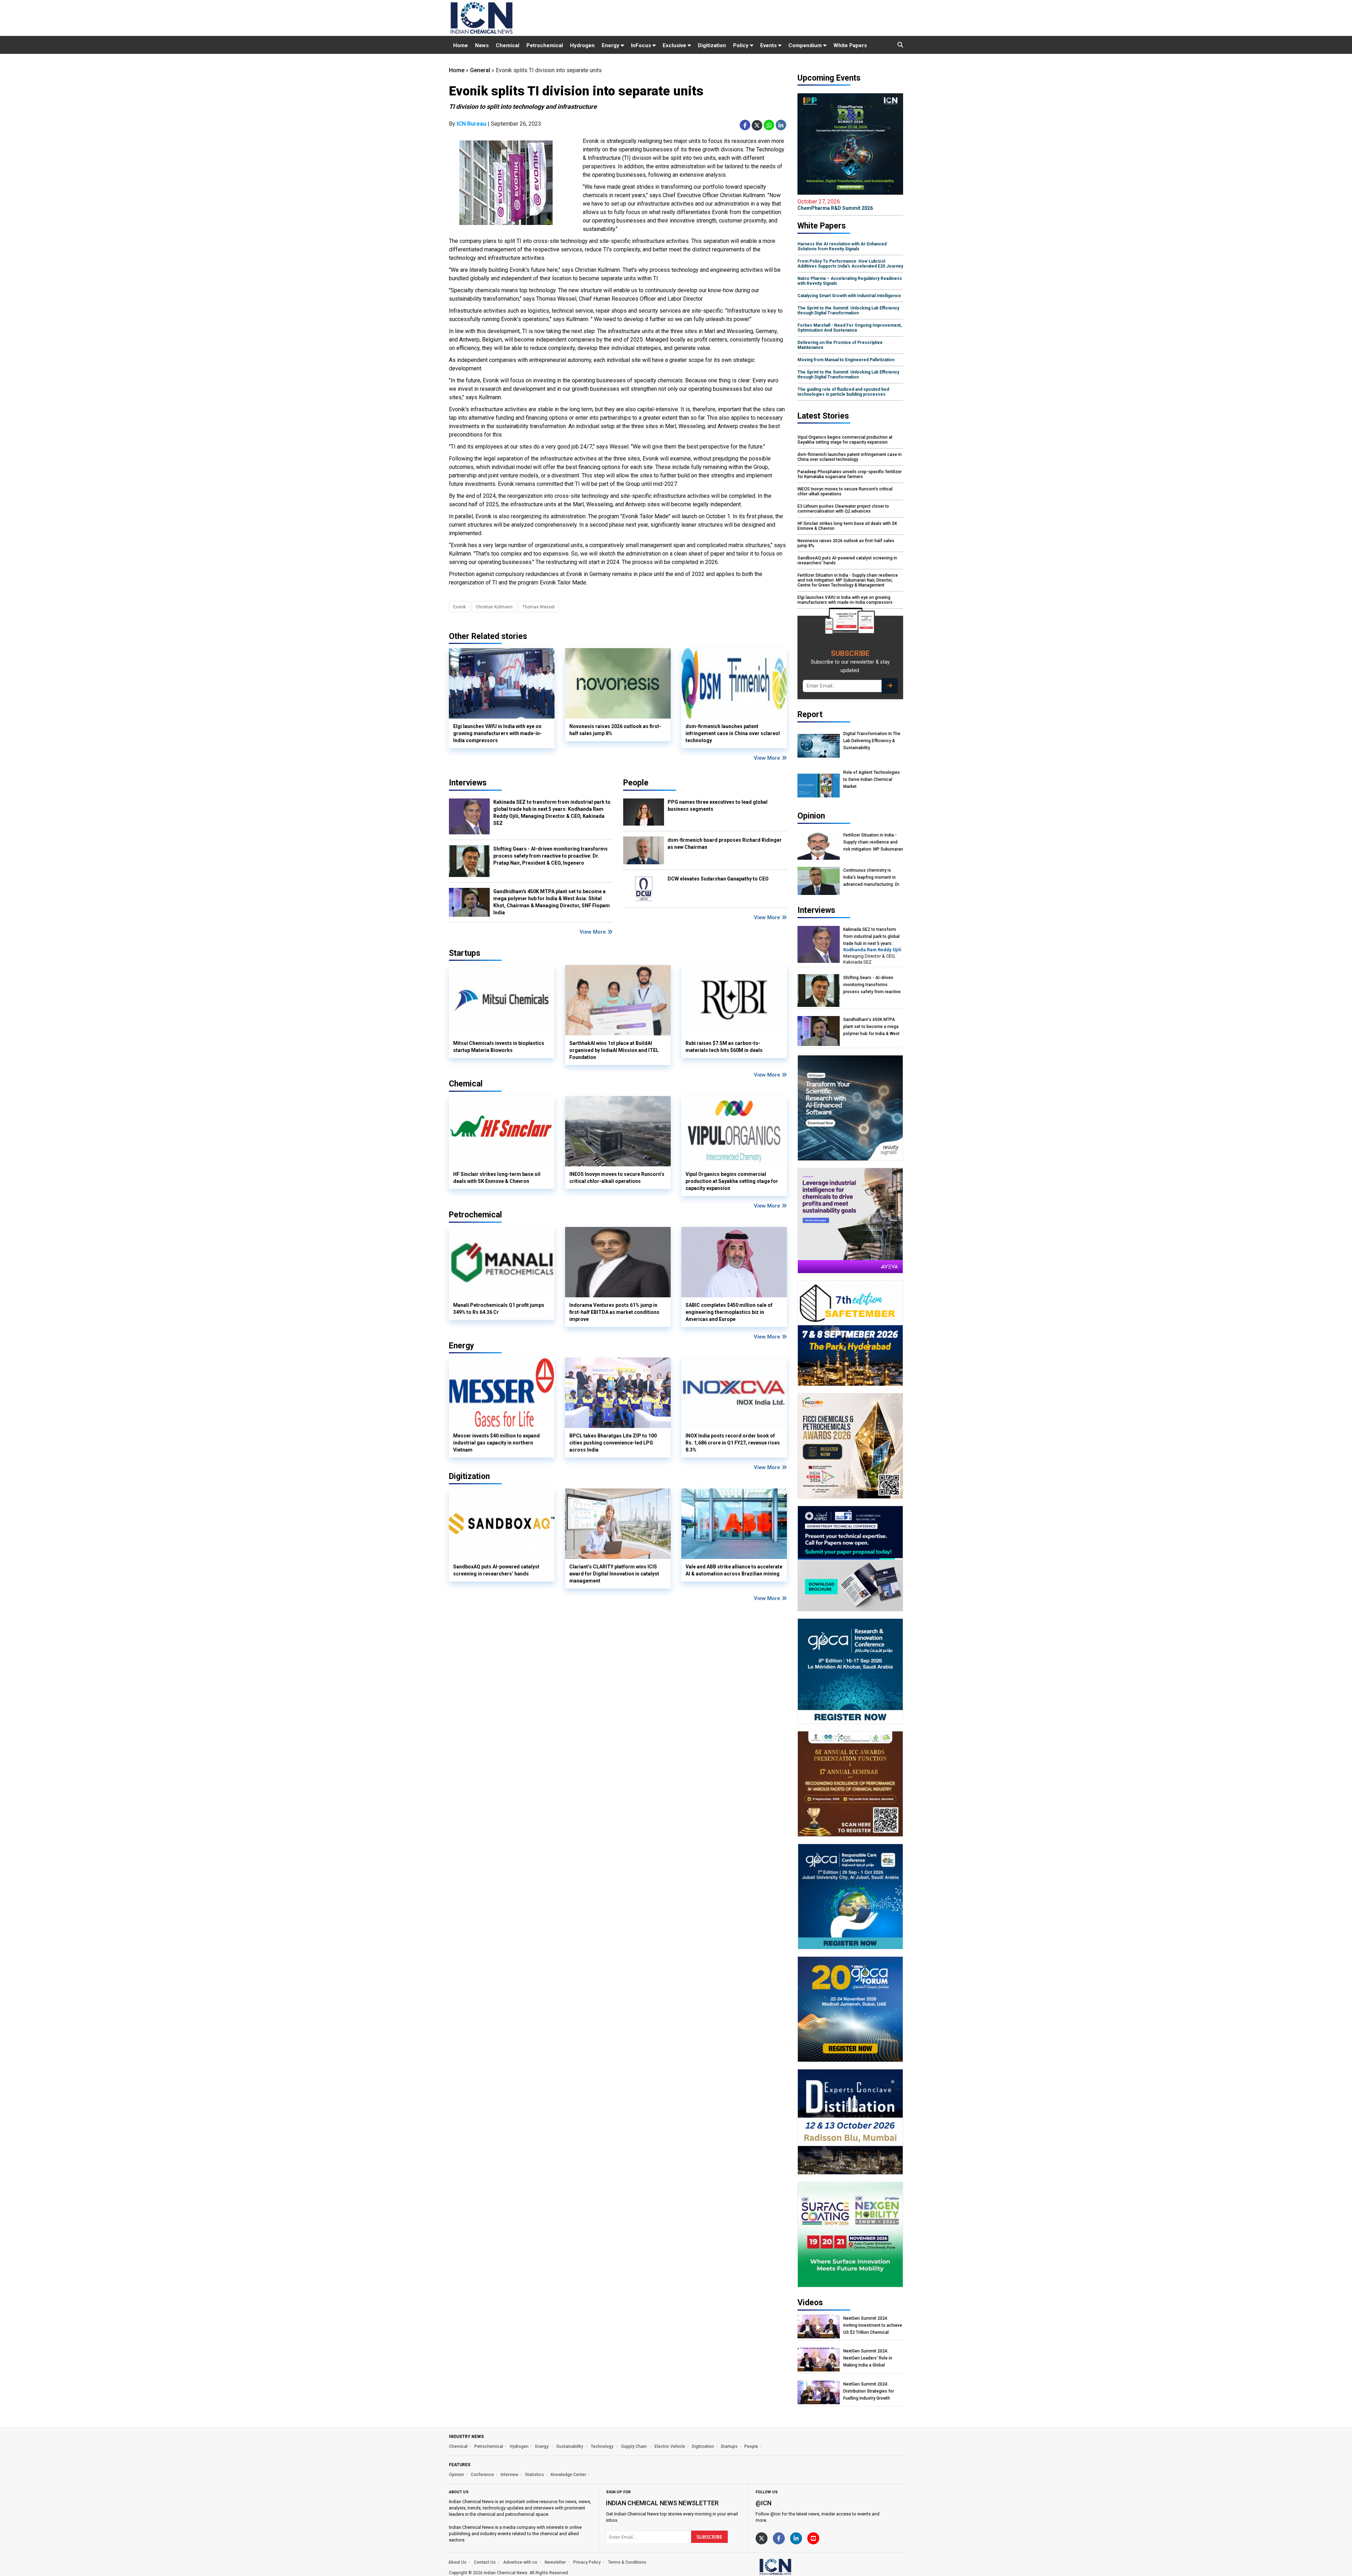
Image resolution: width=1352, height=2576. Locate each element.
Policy (741, 45)
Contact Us (485, 2562)
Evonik (459, 607)
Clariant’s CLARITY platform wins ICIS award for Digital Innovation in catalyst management (614, 1574)
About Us (457, 2562)
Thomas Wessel (539, 607)
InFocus (642, 45)
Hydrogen (582, 45)
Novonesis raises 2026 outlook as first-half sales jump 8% (615, 730)
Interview (509, 2475)
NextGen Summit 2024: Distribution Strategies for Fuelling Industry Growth (869, 2391)
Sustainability (570, 2446)
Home (461, 45)
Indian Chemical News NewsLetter (662, 2503)
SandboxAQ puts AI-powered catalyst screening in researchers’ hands (496, 1570)
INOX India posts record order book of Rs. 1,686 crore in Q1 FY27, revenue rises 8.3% (733, 1443)
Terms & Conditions (627, 2562)
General (480, 70)
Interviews (468, 783)
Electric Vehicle (670, 2446)
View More (768, 758)
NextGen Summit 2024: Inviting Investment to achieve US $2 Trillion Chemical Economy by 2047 (873, 2326)
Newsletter (555, 2562)
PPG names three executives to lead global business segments (718, 806)
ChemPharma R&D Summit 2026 (835, 205)
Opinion (456, 2475)
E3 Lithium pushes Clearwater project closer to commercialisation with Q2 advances (843, 509)
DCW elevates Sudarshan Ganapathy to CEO (718, 879)
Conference (482, 2475)
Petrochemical (545, 45)
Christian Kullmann (494, 607)
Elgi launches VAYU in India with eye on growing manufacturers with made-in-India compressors (497, 733)
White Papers (850, 45)
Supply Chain (634, 2446)
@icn (763, 2503)
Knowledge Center (568, 2475)
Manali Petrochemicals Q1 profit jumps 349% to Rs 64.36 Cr (499, 1309)
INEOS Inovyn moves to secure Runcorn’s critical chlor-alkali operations (617, 1178)
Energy (611, 45)
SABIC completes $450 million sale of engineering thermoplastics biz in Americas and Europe (729, 1312)
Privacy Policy (587, 2562)
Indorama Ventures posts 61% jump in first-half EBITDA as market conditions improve (614, 1312)
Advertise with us (520, 2562)
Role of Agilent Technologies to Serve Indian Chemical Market (872, 779)
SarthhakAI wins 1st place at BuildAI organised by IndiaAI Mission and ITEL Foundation (614, 1050)
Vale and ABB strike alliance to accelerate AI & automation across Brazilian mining (734, 1570)
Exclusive (675, 45)
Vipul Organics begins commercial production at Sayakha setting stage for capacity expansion (732, 1181)
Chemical (508, 45)
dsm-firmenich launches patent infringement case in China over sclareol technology (733, 733)
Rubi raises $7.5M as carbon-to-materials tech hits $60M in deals (724, 1047)
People (636, 783)
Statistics (534, 2475)
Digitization (712, 45)
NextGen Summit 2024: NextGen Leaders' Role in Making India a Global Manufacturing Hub (868, 2358)
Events (769, 45)
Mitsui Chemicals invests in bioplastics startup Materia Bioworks (499, 1047)
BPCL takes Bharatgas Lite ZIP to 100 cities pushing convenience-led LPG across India (613, 1443)
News (482, 45)
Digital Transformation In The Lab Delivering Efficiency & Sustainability (872, 741)
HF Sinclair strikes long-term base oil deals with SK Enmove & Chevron (497, 1178)
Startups (729, 2446)
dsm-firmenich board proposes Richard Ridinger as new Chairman (725, 844)
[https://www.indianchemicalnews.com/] (794, 2566)
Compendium (806, 45)
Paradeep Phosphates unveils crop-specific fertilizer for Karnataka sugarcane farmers (850, 474)
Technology (603, 2446)
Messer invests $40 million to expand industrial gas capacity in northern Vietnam (496, 1443)
